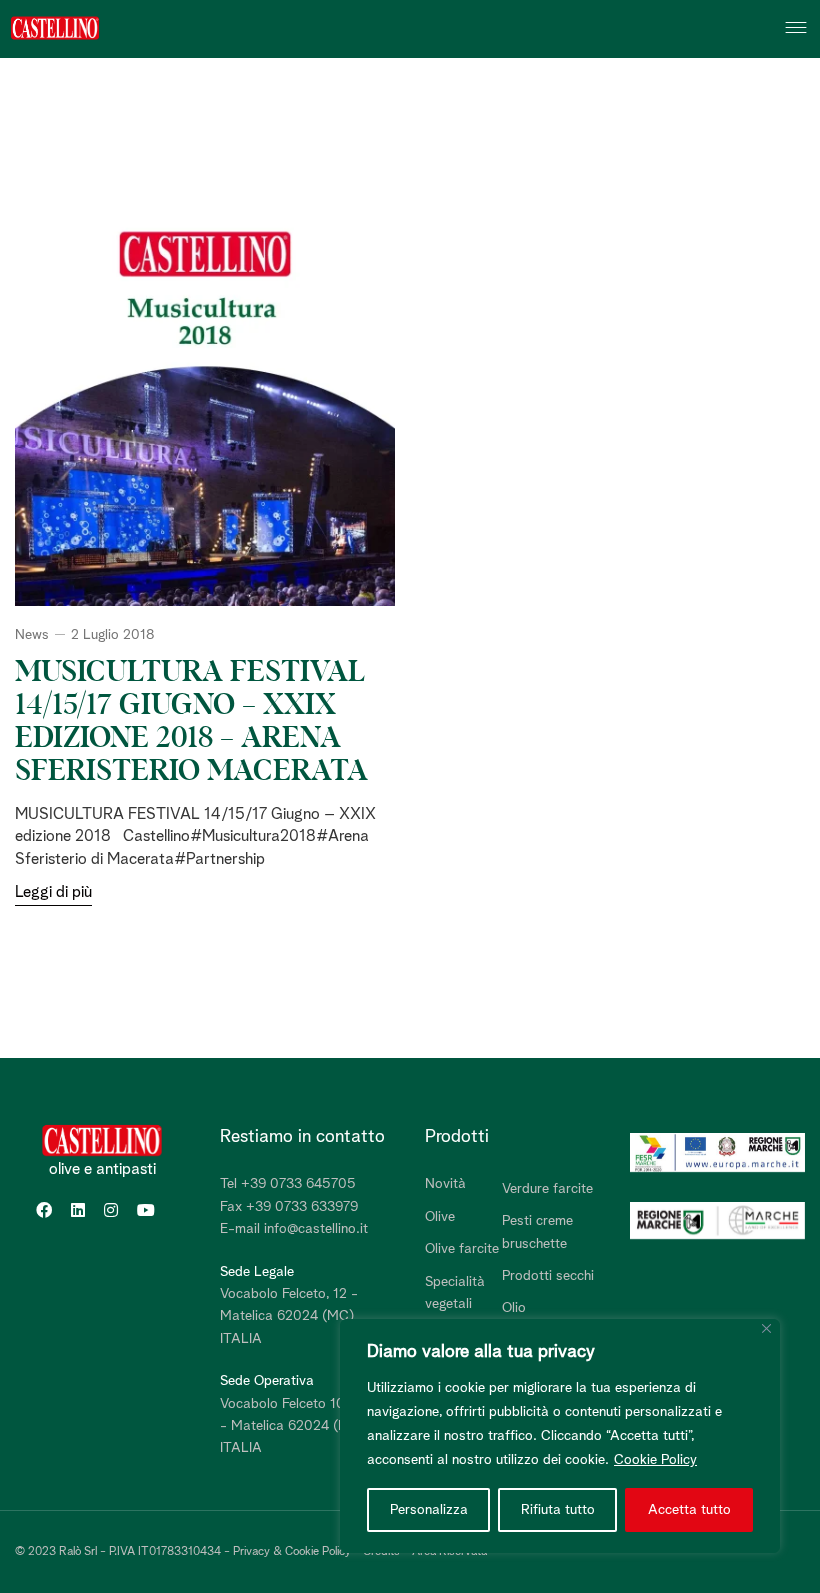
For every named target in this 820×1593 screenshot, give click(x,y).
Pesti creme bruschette (537, 1232)
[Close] (766, 1328)
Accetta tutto (689, 1510)
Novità (445, 1184)
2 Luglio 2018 (112, 635)
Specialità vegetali (455, 1293)
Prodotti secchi (548, 1276)
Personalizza (429, 1510)
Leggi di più (53, 892)
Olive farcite (462, 1249)
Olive (440, 1217)
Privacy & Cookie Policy (292, 1552)
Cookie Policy (655, 1460)
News (32, 635)
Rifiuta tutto (558, 1510)
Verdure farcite (547, 1189)
